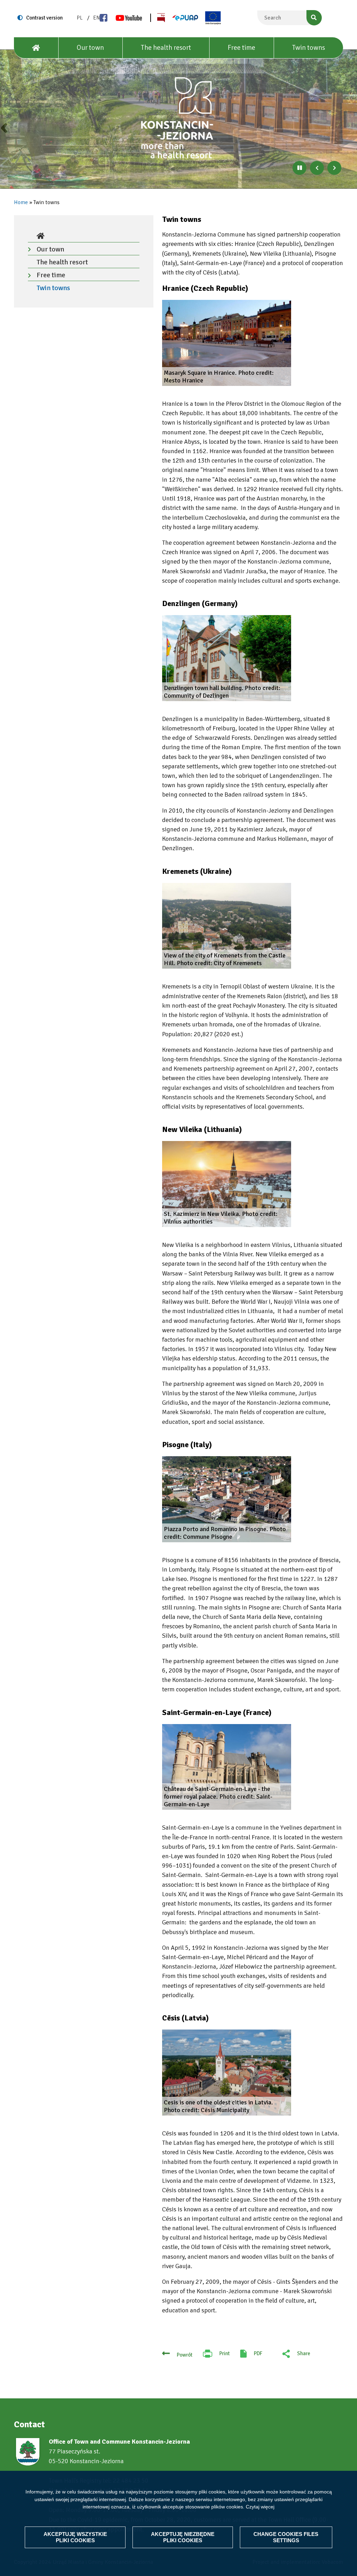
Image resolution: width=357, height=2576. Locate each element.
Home (21, 202)
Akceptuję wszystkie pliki (75, 2537)
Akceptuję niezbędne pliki (183, 2537)
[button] (227, 343)
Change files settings (286, 2537)
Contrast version (44, 18)
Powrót (185, 2355)
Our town (90, 48)
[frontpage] (84, 236)
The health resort (166, 48)
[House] (36, 48)
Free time (241, 48)
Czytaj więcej (260, 2507)
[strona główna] (178, 118)
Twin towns (309, 48)
